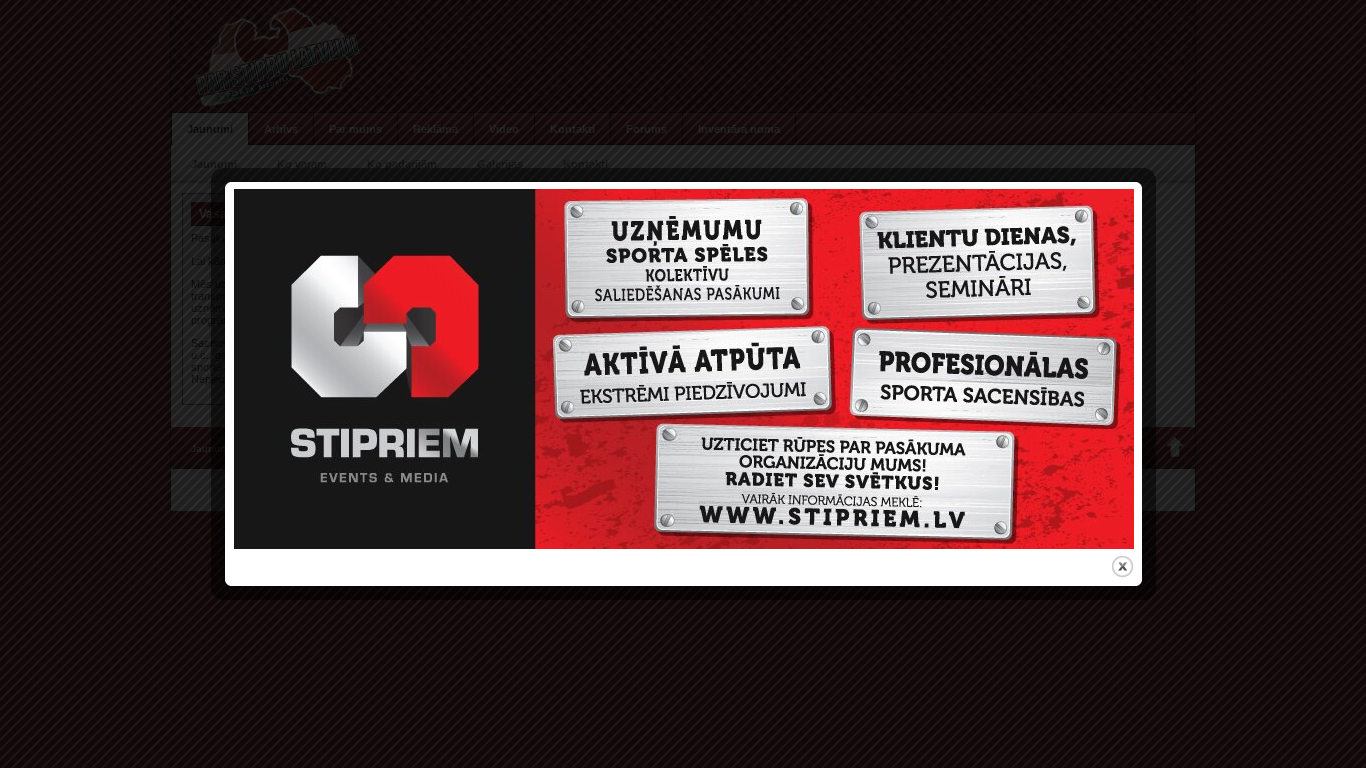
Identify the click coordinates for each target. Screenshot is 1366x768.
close (1122, 566)
